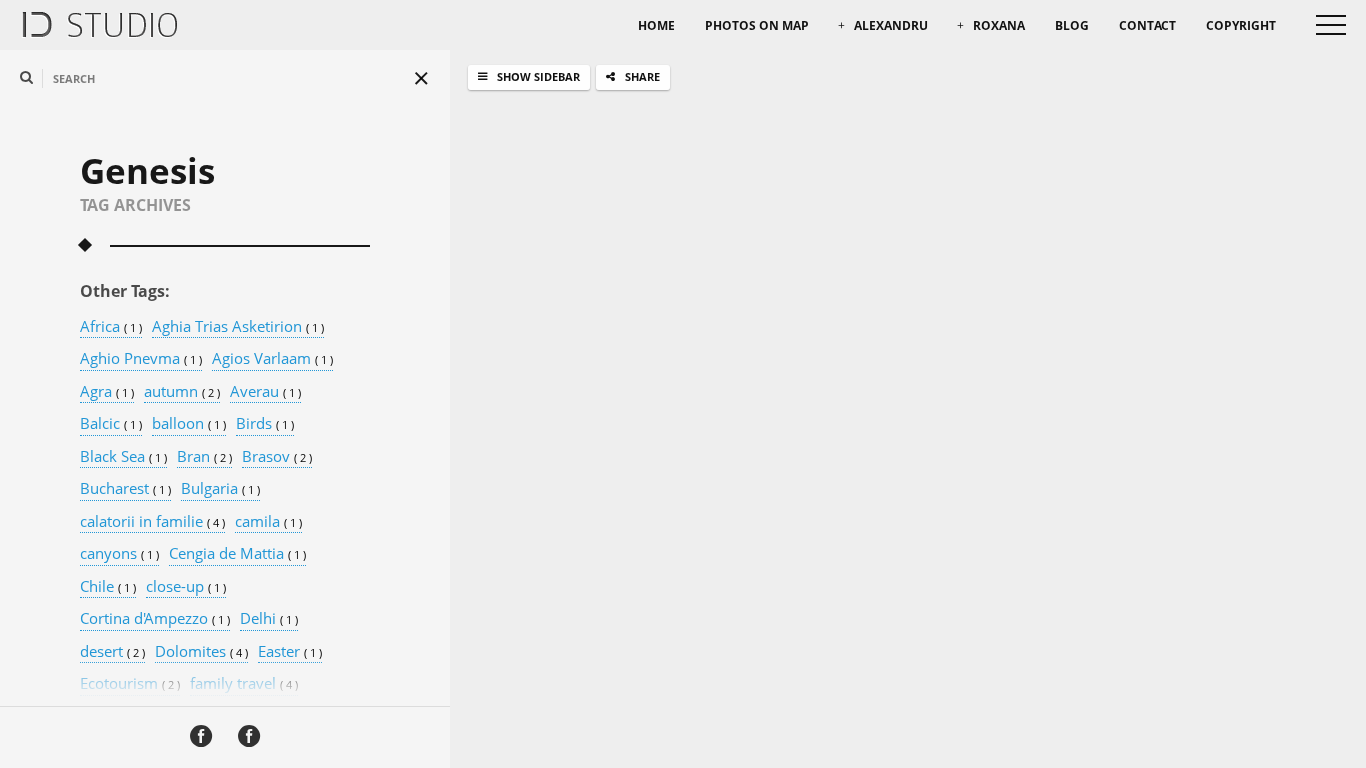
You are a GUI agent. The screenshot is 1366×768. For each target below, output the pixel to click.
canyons (119, 554)
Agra (107, 392)
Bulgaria (220, 489)
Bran (204, 457)
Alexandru (891, 25)
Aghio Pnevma (141, 359)
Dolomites (201, 652)
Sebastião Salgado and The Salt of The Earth (776, 563)
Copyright (1241, 25)
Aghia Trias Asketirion (238, 327)
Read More (621, 737)
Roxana (999, 25)
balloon (189, 424)
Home (656, 25)
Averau (265, 392)
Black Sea (123, 457)
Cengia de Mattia (237, 554)
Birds (265, 424)
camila (268, 522)
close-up (186, 587)
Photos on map (757, 25)
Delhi (269, 619)
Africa (111, 327)
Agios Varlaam (272, 359)
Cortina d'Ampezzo (155, 619)
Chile (108, 587)
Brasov (277, 457)
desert (112, 652)
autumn (182, 392)
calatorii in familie (152, 522)
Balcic (111, 424)
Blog (1072, 25)
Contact (1147, 25)
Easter (290, 652)
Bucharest (125, 489)
